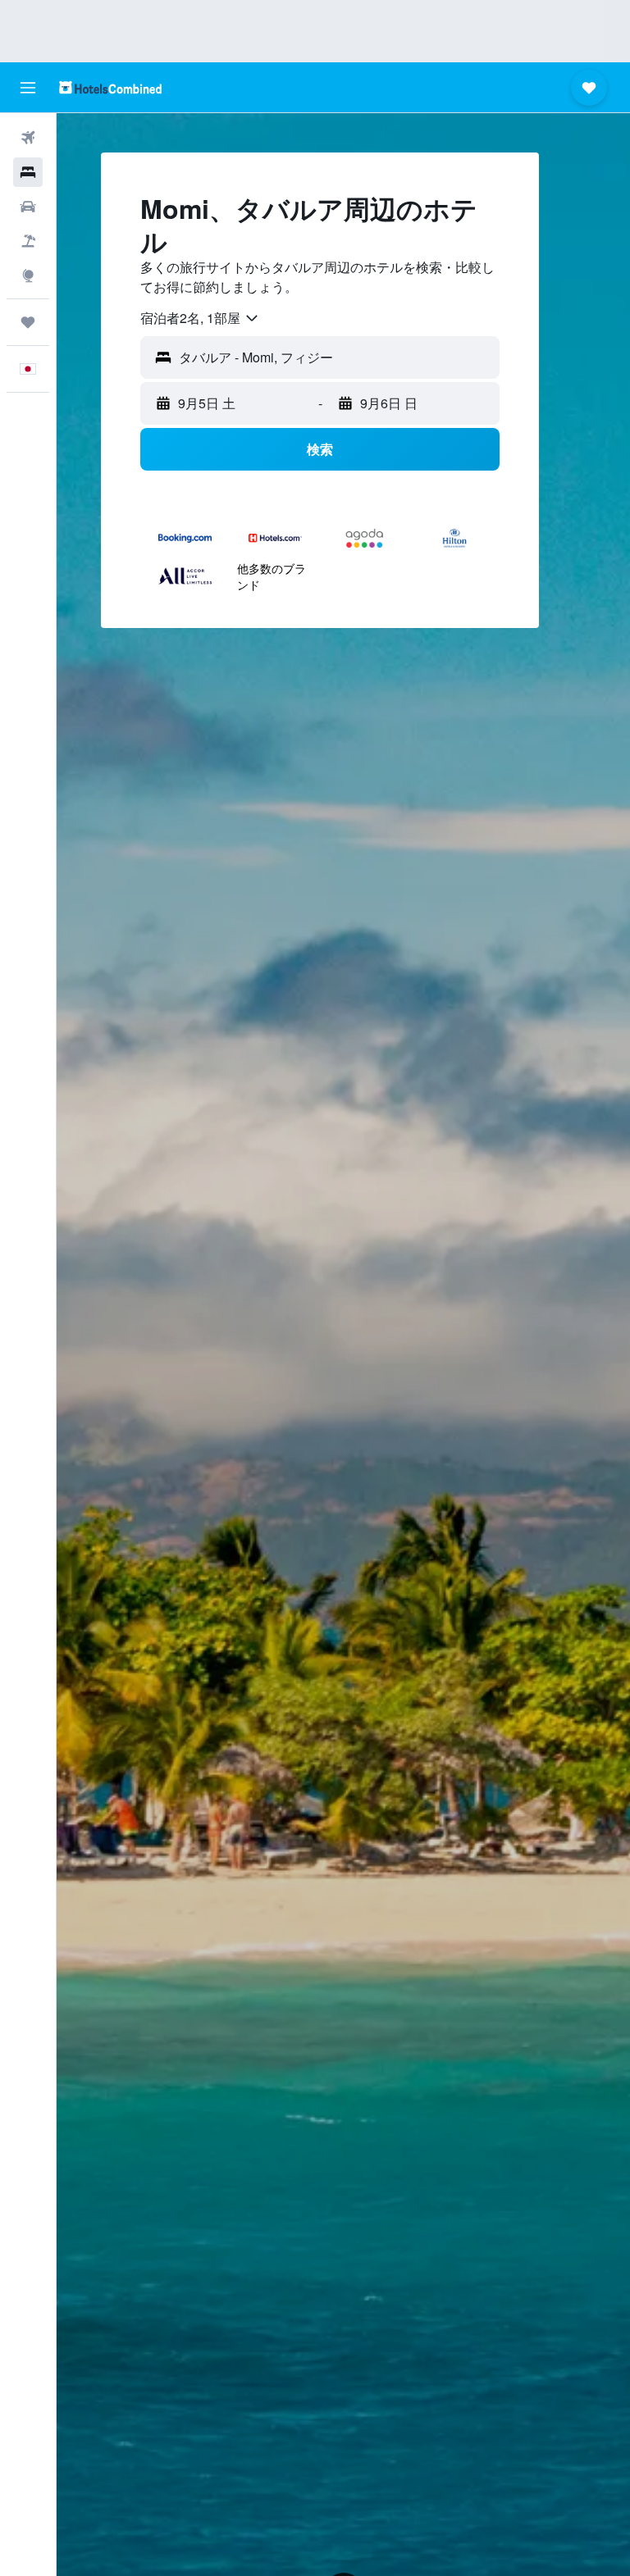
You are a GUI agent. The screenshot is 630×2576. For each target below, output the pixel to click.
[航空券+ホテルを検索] (28, 241)
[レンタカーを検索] (28, 207)
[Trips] (28, 322)
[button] (28, 88)
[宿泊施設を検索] (28, 172)
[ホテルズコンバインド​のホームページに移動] (110, 87)
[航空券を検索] (28, 138)
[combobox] (200, 318)
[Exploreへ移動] (28, 275)
